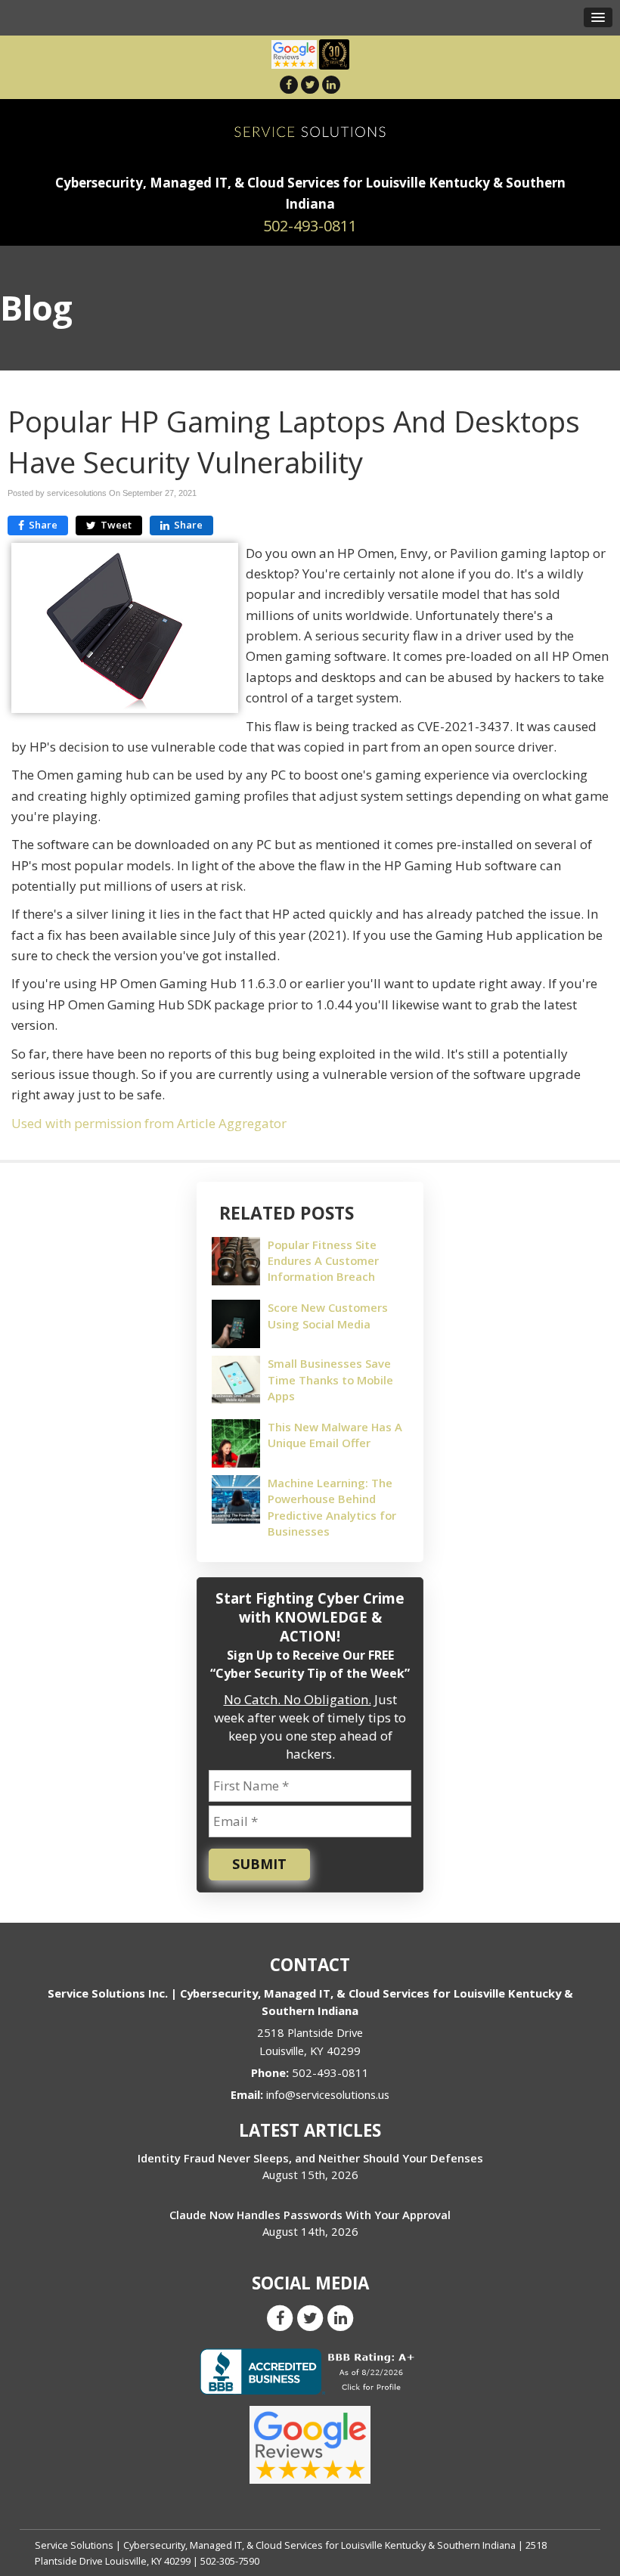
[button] (598, 17)
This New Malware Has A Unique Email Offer (335, 1435)
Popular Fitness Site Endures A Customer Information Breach (323, 1260)
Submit (259, 1864)
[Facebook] (289, 84)
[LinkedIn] (331, 84)
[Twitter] (310, 84)
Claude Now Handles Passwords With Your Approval (310, 2215)
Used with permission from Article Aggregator (149, 1123)
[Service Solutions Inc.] (310, 130)
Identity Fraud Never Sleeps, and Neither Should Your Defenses (310, 2158)
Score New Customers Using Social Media (328, 1315)
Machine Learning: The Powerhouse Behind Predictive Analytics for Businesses (332, 1507)
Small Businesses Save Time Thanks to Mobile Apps (330, 1379)
